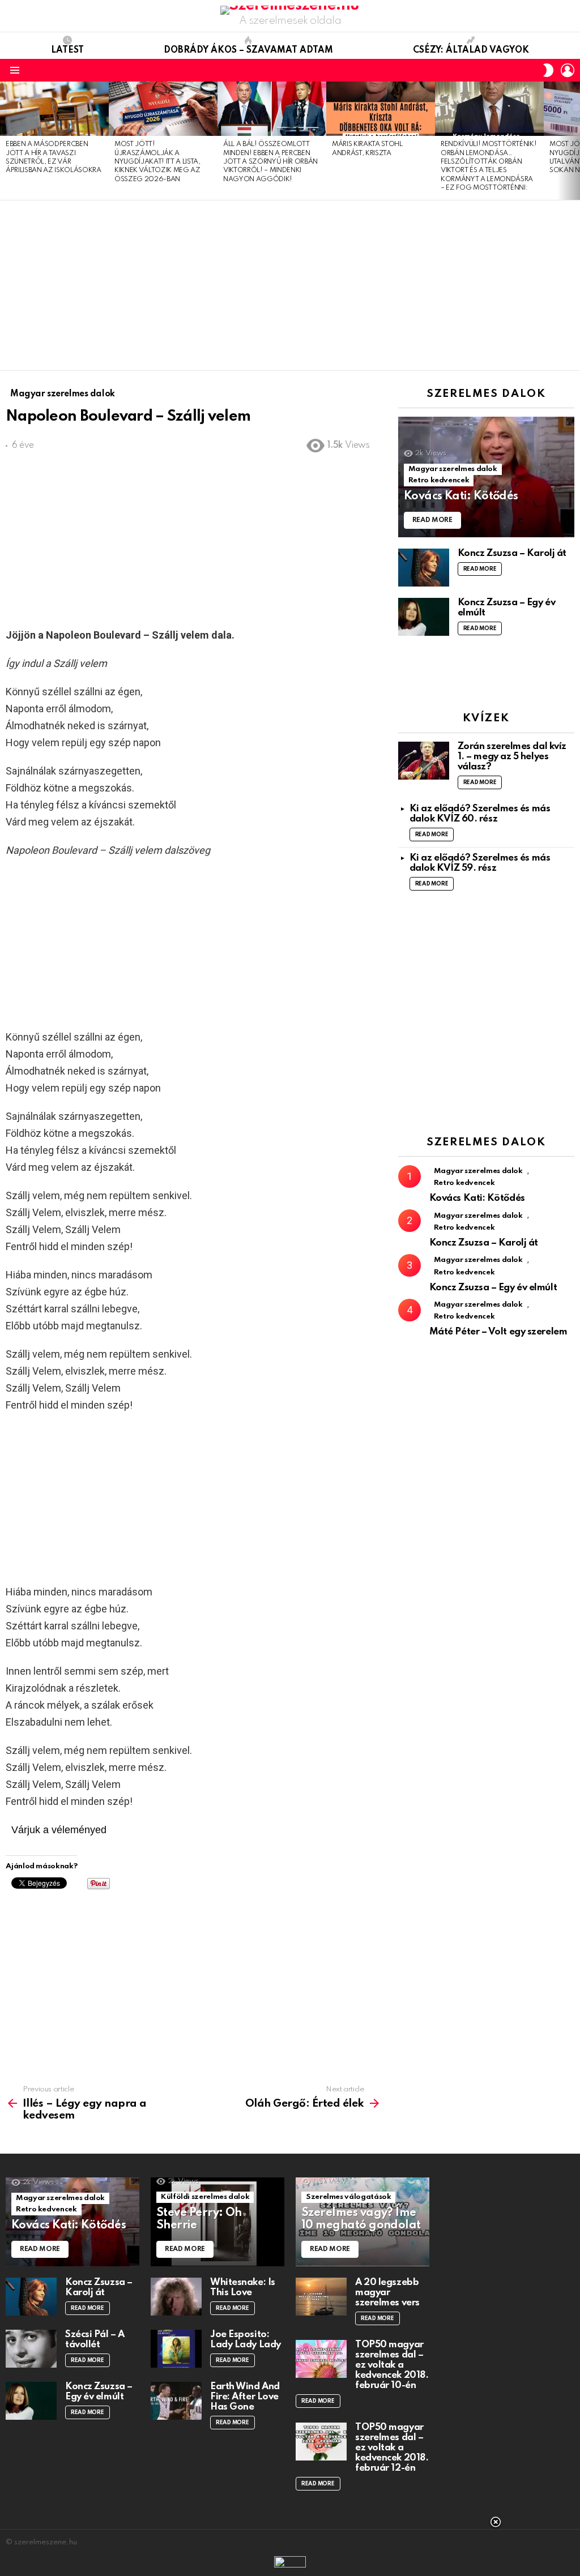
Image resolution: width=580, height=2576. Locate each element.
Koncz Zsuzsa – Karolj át (512, 553)
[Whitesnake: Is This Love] (176, 2297)
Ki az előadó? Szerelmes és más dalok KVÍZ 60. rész (480, 814)
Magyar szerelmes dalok (453, 469)
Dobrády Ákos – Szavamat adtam (248, 50)
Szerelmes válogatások (348, 2197)
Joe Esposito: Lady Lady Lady (246, 2340)
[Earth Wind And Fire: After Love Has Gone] (176, 2401)
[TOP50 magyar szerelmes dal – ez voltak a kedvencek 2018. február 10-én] (321, 2359)
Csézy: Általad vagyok (471, 50)
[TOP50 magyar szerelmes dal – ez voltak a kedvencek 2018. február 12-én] (321, 2442)
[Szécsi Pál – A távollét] (31, 2349)
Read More (480, 569)
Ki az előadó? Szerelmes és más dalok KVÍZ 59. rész (480, 863)
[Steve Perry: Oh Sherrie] (217, 2222)
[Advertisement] (290, 285)
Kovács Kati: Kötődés (477, 1198)
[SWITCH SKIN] (548, 70)
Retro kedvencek (439, 480)
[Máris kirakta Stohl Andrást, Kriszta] (381, 109)
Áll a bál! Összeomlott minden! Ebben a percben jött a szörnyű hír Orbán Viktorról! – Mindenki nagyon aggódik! (270, 162)
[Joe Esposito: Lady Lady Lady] (176, 2349)
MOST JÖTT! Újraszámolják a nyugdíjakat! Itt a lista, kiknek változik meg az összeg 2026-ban (157, 162)
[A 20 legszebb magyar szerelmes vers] (321, 2297)
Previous (6, 140)
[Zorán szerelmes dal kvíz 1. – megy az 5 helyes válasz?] (424, 761)
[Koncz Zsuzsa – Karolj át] (424, 568)
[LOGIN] (568, 70)
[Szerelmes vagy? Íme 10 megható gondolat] (362, 2222)
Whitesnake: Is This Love (243, 2288)
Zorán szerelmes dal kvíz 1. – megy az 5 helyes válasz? (512, 757)
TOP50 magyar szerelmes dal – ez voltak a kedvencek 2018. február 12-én (392, 2448)
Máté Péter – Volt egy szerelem (498, 1332)
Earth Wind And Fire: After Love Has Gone (245, 2397)
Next (574, 140)
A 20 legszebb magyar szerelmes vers (387, 2293)
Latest (67, 50)
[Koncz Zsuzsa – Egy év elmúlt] (424, 617)
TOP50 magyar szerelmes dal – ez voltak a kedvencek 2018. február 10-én (392, 2365)
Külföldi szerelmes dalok (205, 2197)
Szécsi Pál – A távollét (95, 2340)
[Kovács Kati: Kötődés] (486, 477)
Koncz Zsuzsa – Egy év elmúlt (493, 1288)
